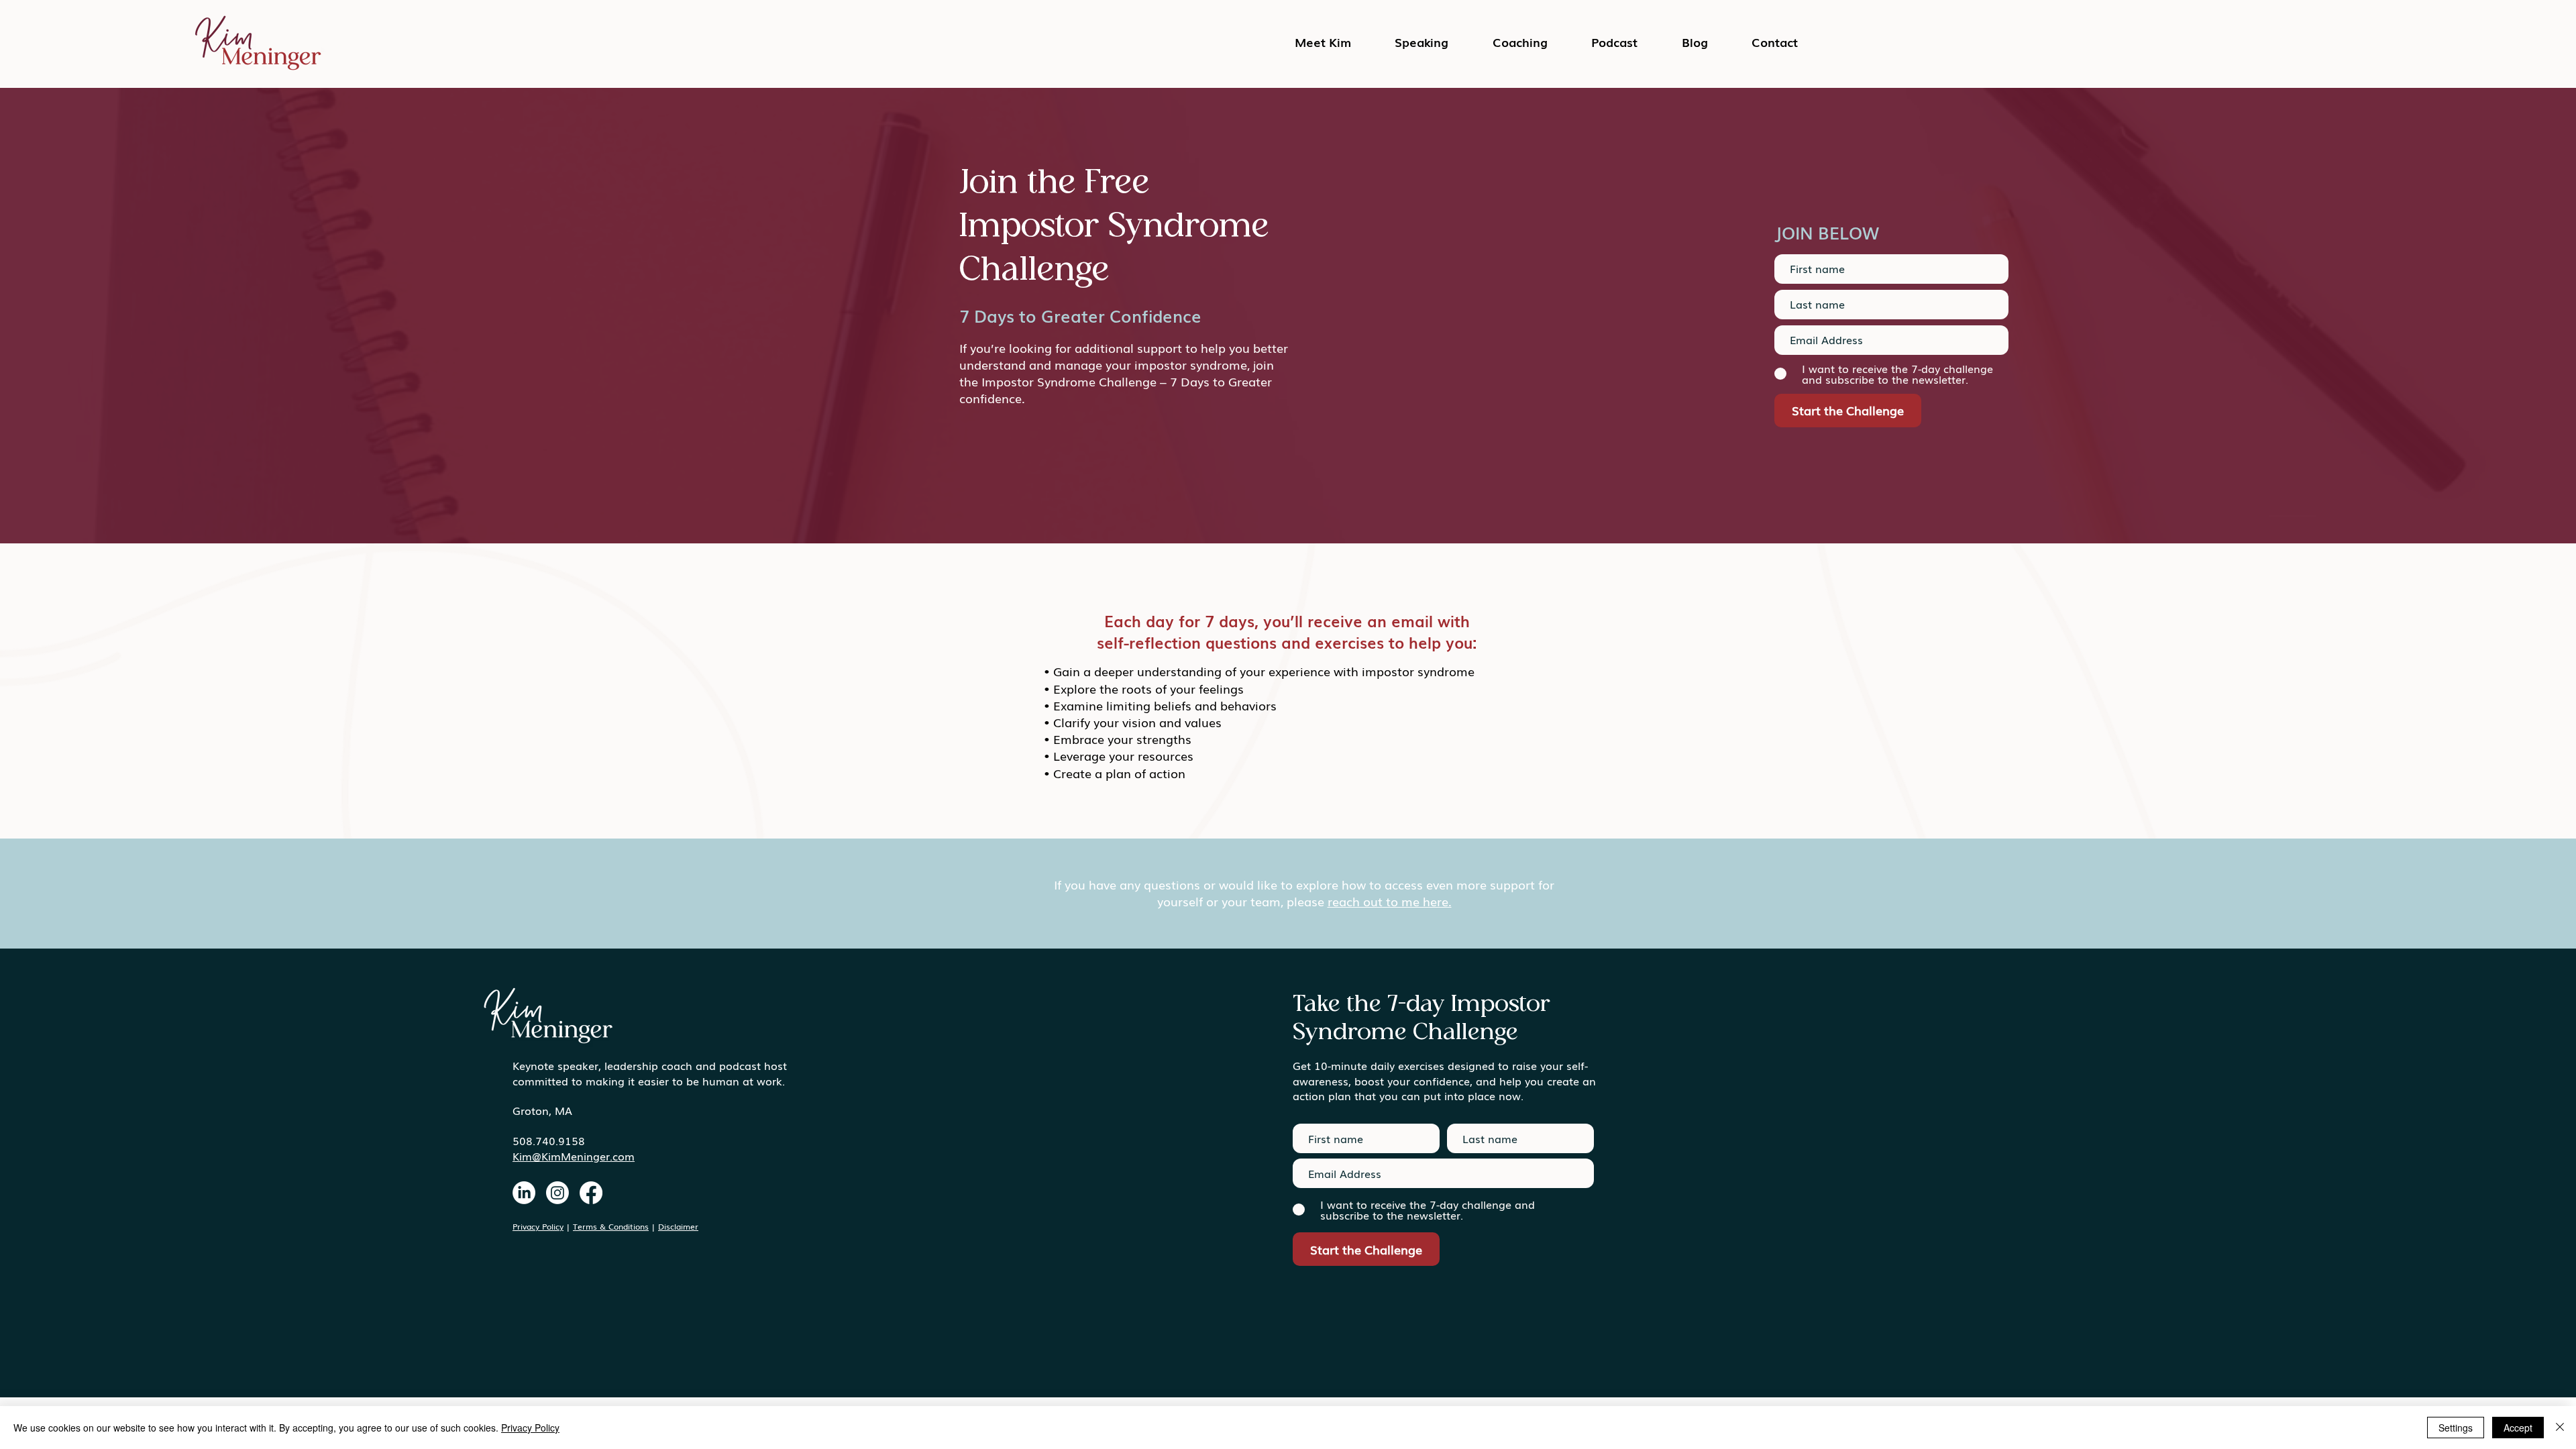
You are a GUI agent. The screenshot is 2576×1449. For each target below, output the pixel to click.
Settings (2456, 1428)
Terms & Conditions (611, 1226)
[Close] (2560, 1428)
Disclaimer (678, 1226)
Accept (2518, 1428)
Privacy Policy (538, 1226)
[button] (1615, 42)
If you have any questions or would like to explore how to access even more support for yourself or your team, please (1304, 893)
